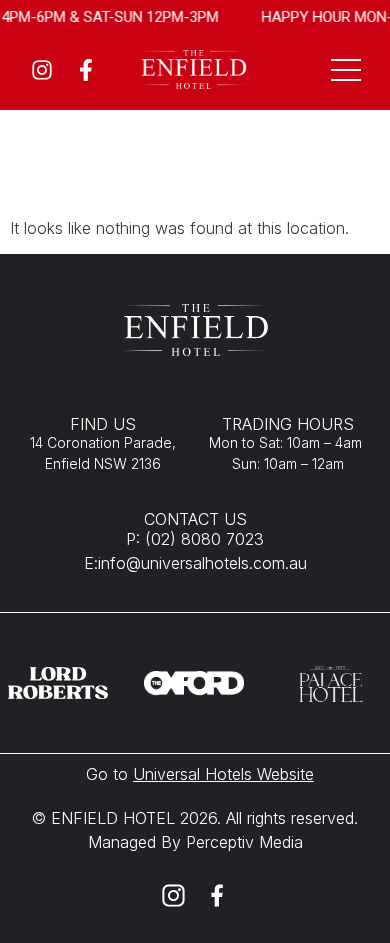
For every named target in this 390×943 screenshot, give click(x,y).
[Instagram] (42, 70)
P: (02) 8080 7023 (195, 539)
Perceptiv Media (242, 842)
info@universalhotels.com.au (202, 563)
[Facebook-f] (86, 70)
